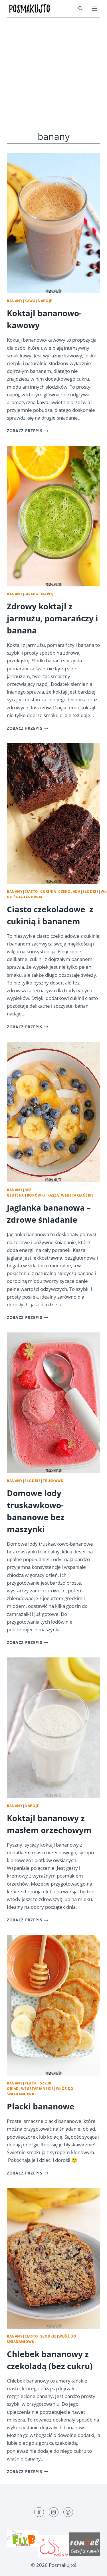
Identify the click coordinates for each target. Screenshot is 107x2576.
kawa (30, 301)
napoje (45, 301)
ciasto (31, 891)
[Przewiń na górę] (93, 2567)
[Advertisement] (53, 74)
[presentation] (53, 223)
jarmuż (32, 594)
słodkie (90, 891)
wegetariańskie (77, 1195)
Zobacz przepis (28, 431)
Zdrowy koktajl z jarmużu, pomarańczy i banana (53, 618)
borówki (36, 1195)
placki (31, 2083)
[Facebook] (39, 2512)
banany (15, 301)
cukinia (48, 891)
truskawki (54, 1481)
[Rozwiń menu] (94, 8)
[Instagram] (54, 2512)
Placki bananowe (41, 2106)
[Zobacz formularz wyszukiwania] (80, 9)
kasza (53, 1195)
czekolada (69, 891)
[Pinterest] (68, 2512)
